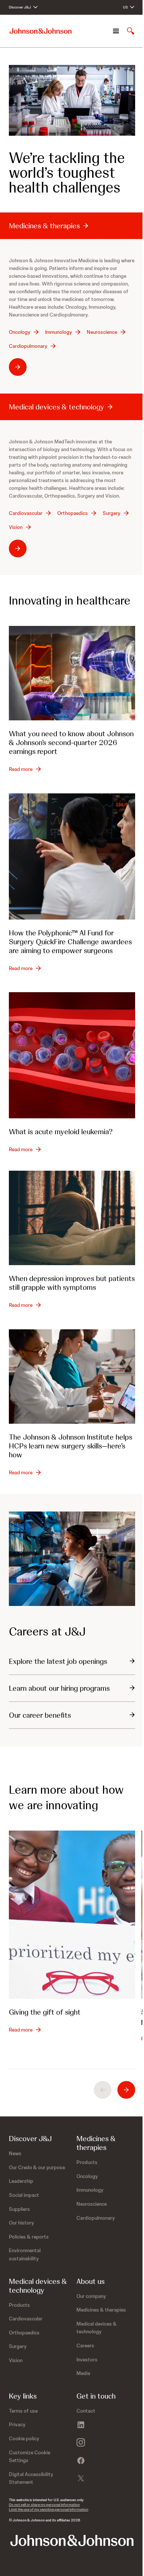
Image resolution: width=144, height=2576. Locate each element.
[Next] (126, 2090)
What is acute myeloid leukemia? (61, 1132)
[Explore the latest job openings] (72, 1559)
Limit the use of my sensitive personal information (49, 2509)
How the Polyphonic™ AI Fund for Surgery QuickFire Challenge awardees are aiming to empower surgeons (70, 942)
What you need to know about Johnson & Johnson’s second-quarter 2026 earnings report (71, 742)
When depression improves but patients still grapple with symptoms (72, 1283)
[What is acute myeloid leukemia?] (72, 1055)
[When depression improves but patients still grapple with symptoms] (72, 1218)
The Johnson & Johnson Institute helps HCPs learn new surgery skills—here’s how (71, 1446)
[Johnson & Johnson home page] (41, 31)
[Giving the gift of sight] (72, 1915)
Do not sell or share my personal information (44, 2505)
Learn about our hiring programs (59, 1688)
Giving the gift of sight (45, 2012)
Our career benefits (40, 1715)
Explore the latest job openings (58, 1661)
